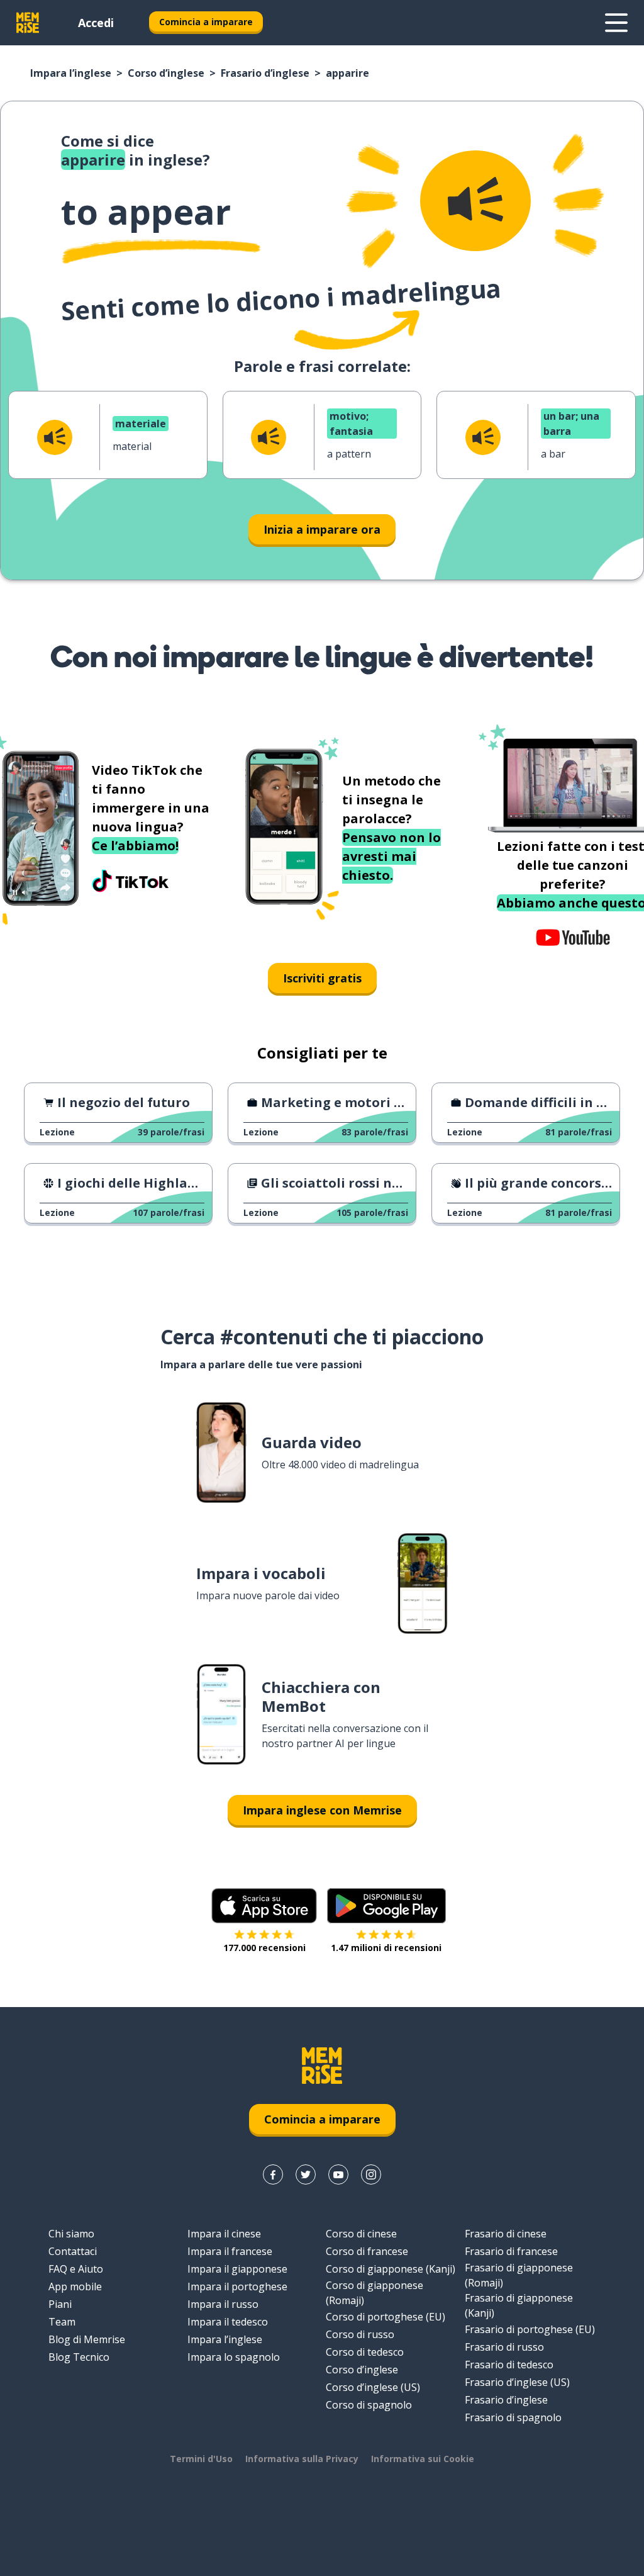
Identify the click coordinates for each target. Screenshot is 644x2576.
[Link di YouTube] (338, 2174)
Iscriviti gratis (322, 978)
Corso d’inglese (166, 73)
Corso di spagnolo (369, 2405)
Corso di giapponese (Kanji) (391, 2269)
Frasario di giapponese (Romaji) (519, 2275)
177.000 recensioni (264, 1948)
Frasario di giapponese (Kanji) (519, 2305)
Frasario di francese (511, 2251)
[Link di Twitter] (306, 2174)
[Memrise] (28, 23)
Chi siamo (71, 2234)
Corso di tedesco (365, 2352)
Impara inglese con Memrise (322, 1810)
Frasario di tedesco (509, 2365)
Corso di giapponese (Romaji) (375, 2293)
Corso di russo (360, 2334)
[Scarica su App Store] (264, 1906)
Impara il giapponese (237, 2269)
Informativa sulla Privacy (302, 2459)
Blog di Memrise (87, 2339)
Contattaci (73, 2251)
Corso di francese (367, 2251)
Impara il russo (223, 2304)
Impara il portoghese (237, 2286)
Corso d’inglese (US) (373, 2387)
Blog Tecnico (79, 2357)
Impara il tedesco (228, 2322)
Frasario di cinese (506, 2234)
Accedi (96, 23)
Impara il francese (230, 2251)
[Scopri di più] (616, 23)
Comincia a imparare (206, 22)
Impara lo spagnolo (234, 2357)
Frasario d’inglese (265, 73)
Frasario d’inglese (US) (517, 2382)
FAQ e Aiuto (76, 2269)
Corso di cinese (361, 2234)
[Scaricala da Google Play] (386, 1906)
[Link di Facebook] (273, 2174)
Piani (60, 2304)
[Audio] (475, 201)
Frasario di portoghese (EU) (530, 2329)
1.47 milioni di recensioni (386, 1948)
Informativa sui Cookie (423, 2459)
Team (62, 2322)
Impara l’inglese (71, 73)
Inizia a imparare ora (322, 529)
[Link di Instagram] (371, 2174)
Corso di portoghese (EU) (386, 2317)
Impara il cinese (224, 2234)
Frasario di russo (504, 2347)
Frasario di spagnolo (513, 2417)
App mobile (75, 2286)
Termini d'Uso (201, 2459)
